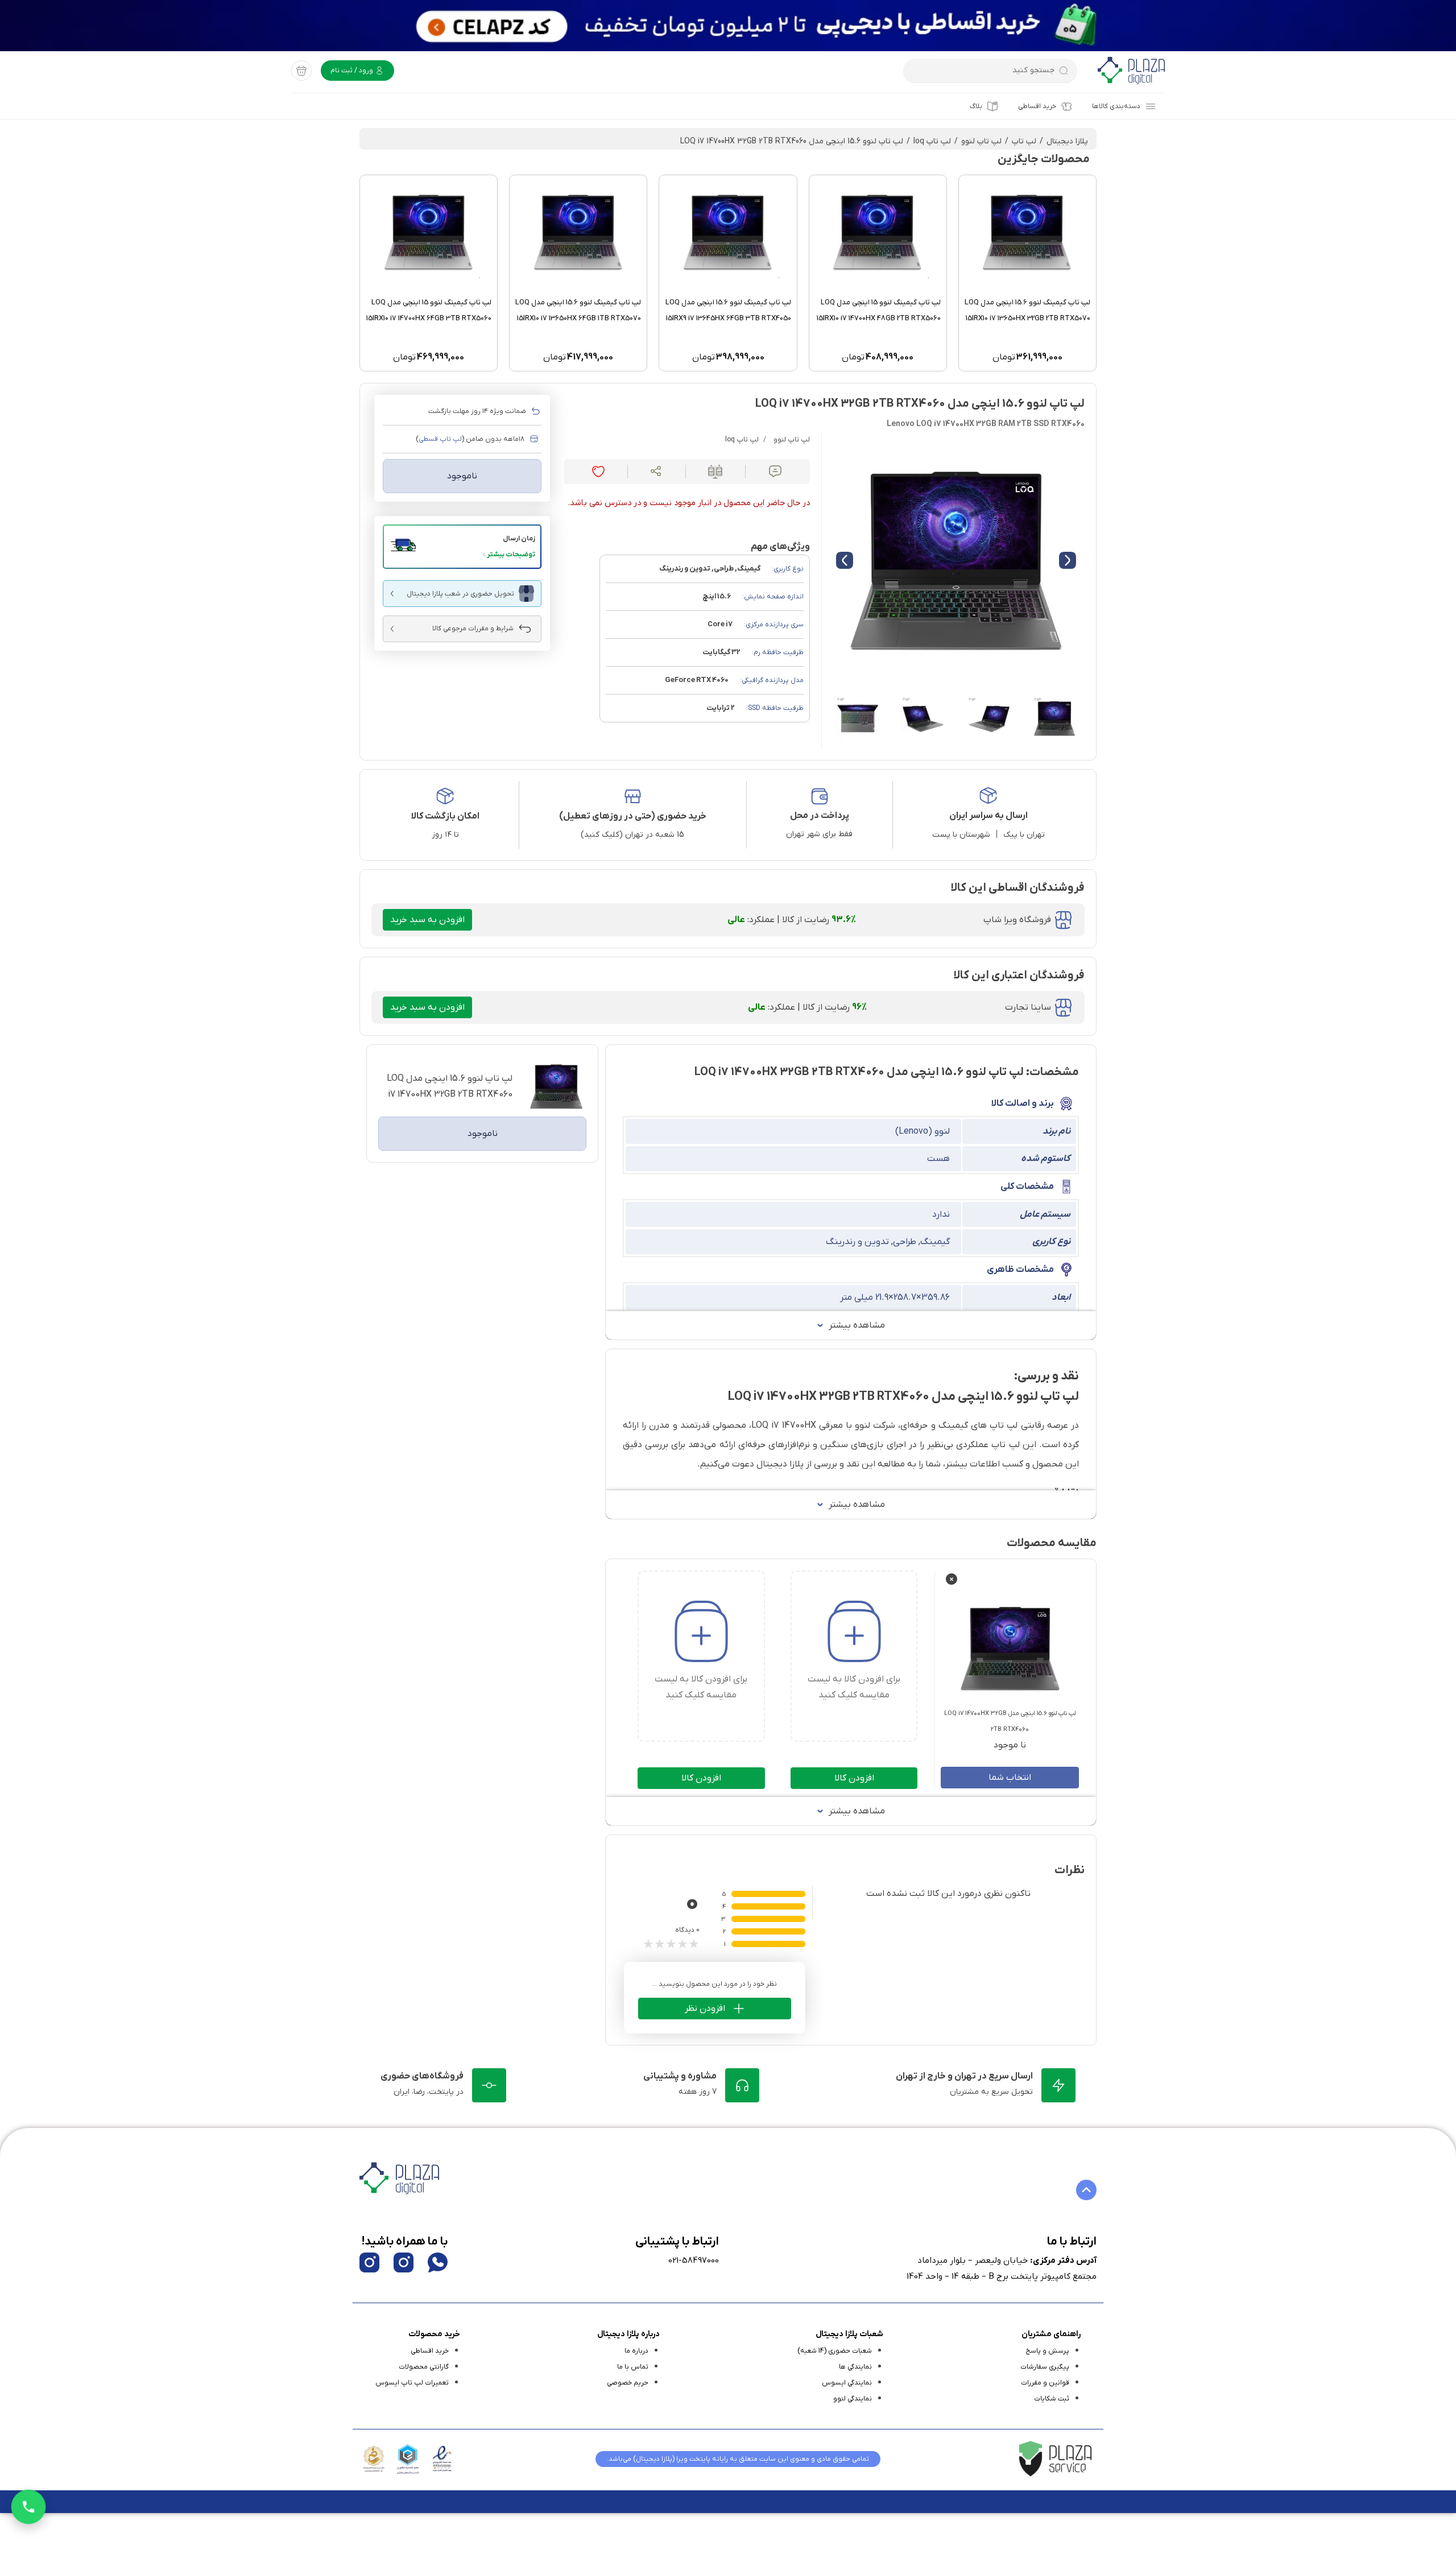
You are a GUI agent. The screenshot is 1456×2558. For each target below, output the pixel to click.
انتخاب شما (1010, 1778)
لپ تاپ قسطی (440, 439)
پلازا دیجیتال (1067, 141)
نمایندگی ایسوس (847, 2383)
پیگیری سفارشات (1045, 2367)
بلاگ (976, 106)
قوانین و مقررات (1045, 2383)
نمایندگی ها (855, 2367)
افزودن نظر (705, 2009)
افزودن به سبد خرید (427, 920)
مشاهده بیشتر (857, 1325)
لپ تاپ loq (932, 141)
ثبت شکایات (1052, 2399)
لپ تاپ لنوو (981, 141)
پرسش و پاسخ (1047, 2351)
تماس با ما (633, 2367)
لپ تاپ (1024, 141)
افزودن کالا (854, 1778)
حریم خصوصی (628, 2383)
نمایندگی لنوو (853, 2399)
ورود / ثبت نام (353, 71)
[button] (462, 547)
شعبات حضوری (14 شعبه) (835, 2351)
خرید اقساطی (1037, 106)
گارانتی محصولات (424, 2367)
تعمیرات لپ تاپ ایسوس (412, 2383)
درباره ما (636, 2351)
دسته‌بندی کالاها (1116, 106)
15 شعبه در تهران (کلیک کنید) (632, 835)
